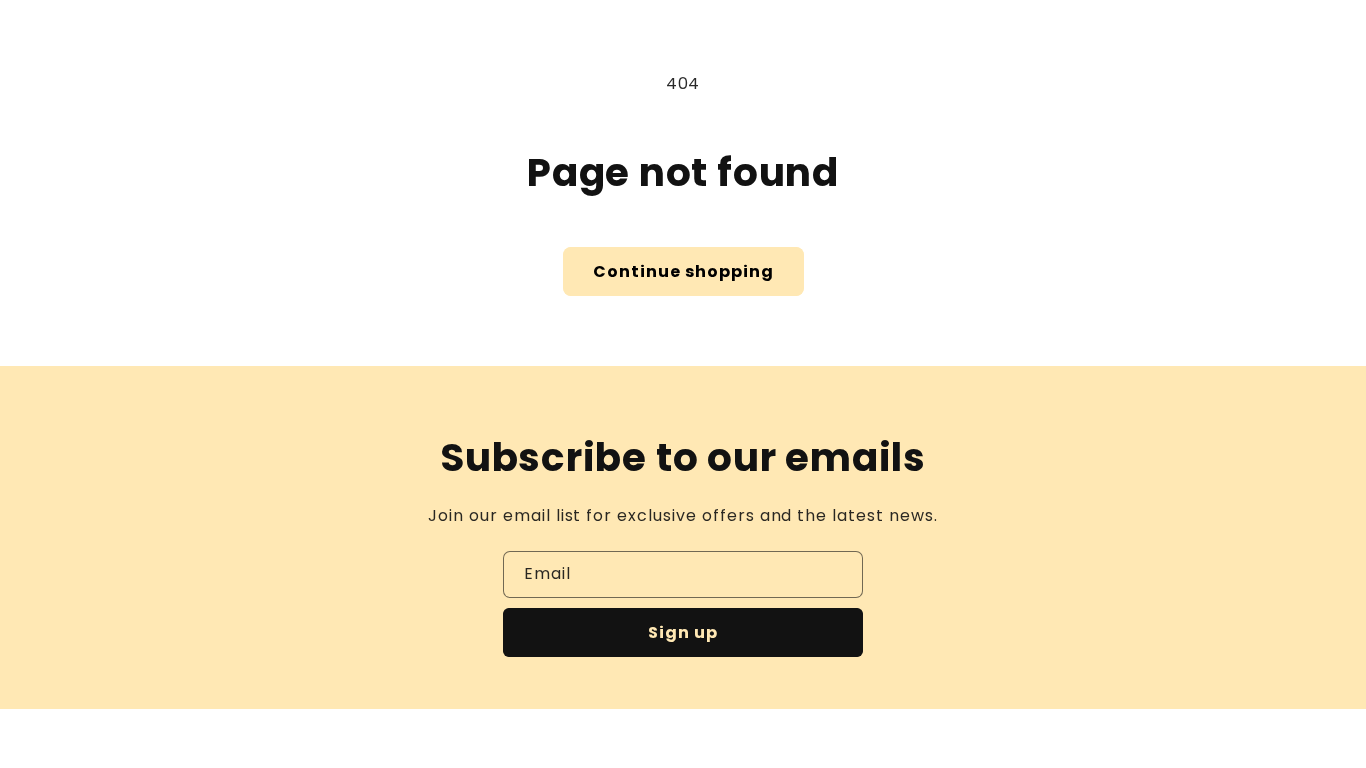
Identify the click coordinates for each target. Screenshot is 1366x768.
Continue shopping (683, 271)
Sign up (683, 632)
